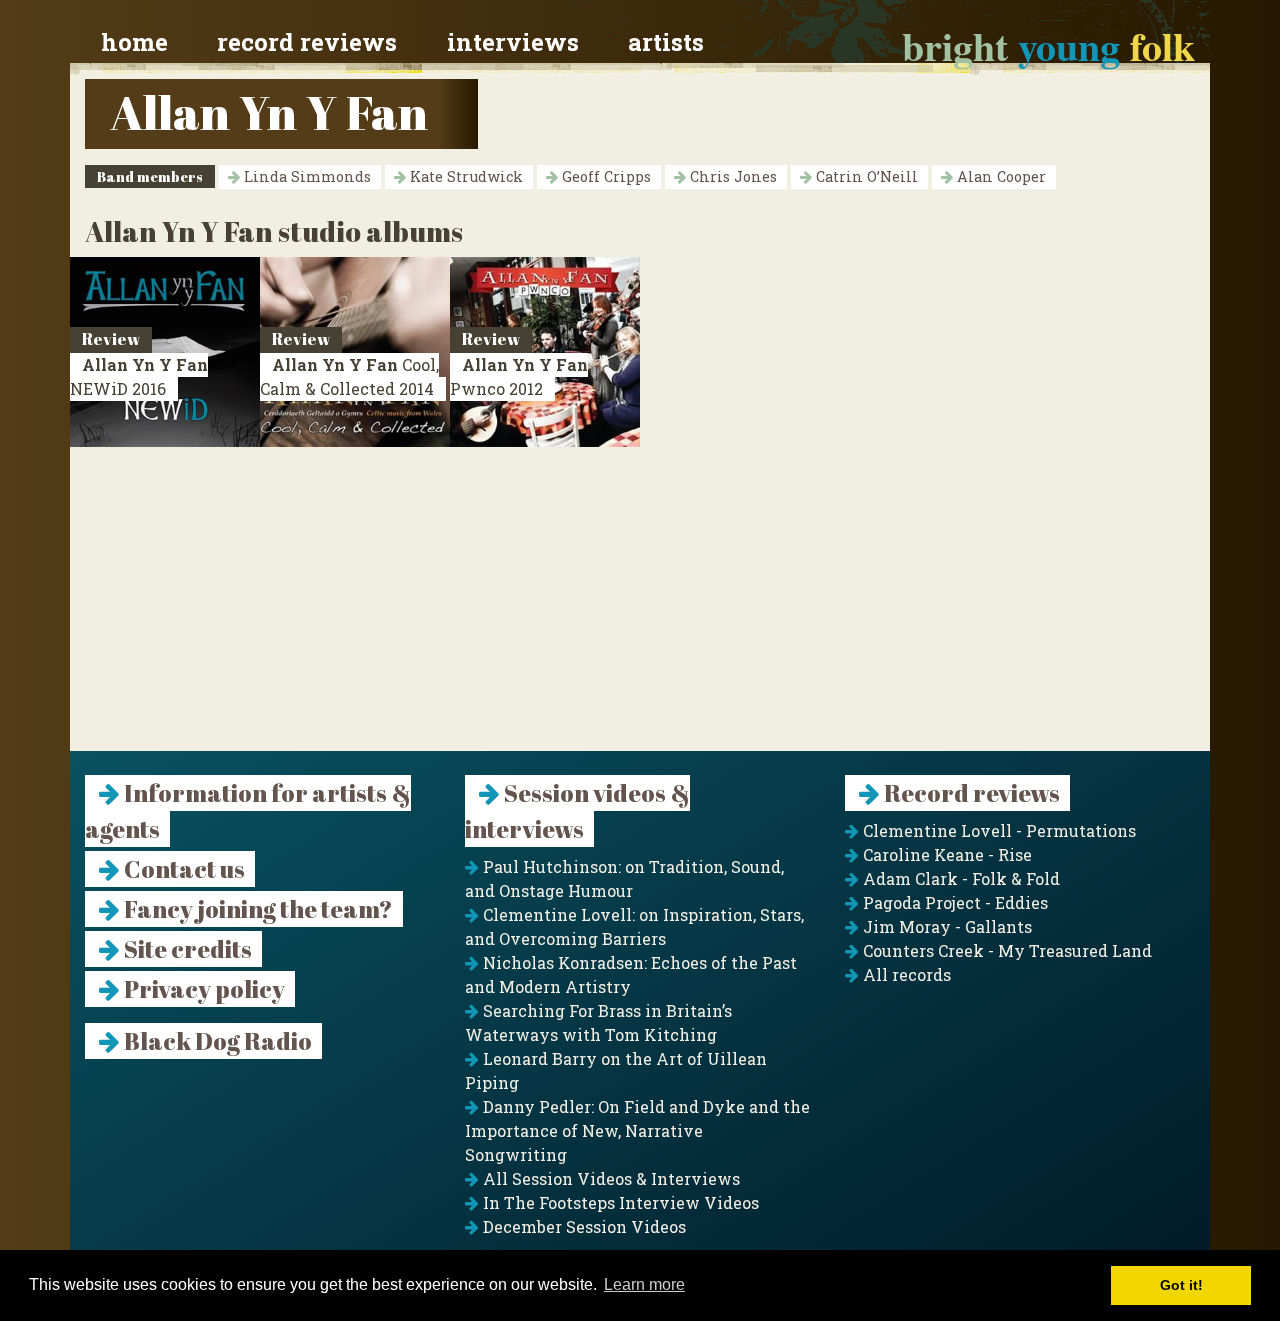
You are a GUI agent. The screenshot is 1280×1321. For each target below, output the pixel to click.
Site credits (186, 949)
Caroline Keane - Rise (945, 854)
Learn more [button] (644, 1284)
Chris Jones (731, 176)
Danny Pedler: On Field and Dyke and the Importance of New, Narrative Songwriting (637, 1130)
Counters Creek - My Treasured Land (1005, 950)
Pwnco (519, 376)
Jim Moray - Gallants (945, 926)
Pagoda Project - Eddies (953, 902)
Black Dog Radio (216, 1041)
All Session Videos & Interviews (609, 1178)
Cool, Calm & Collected (349, 376)
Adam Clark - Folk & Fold (959, 878)
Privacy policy (202, 989)
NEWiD (139, 376)
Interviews (513, 42)
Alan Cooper (999, 176)
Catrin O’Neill (865, 176)
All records (905, 974)
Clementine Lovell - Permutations (997, 830)
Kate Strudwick (464, 176)
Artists (666, 42)
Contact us (182, 869)
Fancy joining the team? (256, 909)
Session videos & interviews (577, 811)
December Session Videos (582, 1226)
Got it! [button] (1181, 1285)
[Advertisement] (640, 611)
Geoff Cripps (604, 176)
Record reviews (307, 42)
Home (134, 42)
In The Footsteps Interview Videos (619, 1202)
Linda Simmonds (305, 176)
